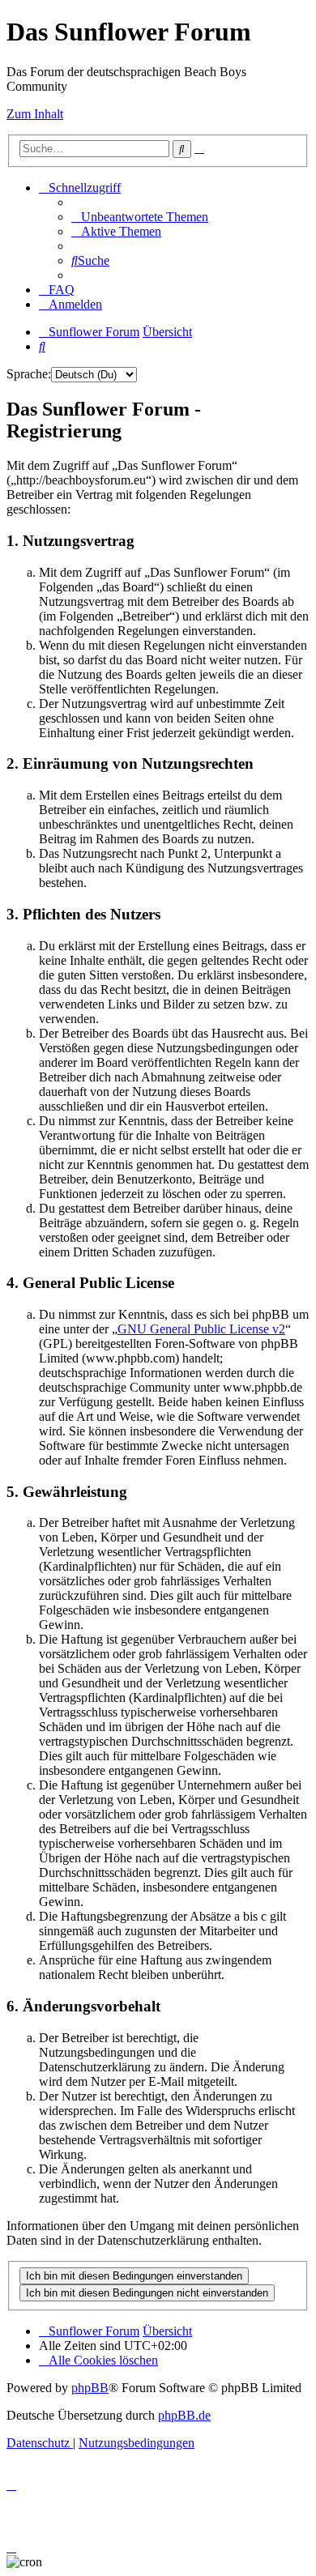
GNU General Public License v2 (201, 1329)
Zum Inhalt (35, 114)
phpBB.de (184, 2415)
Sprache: (29, 374)
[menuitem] (140, 217)
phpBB (90, 2388)
